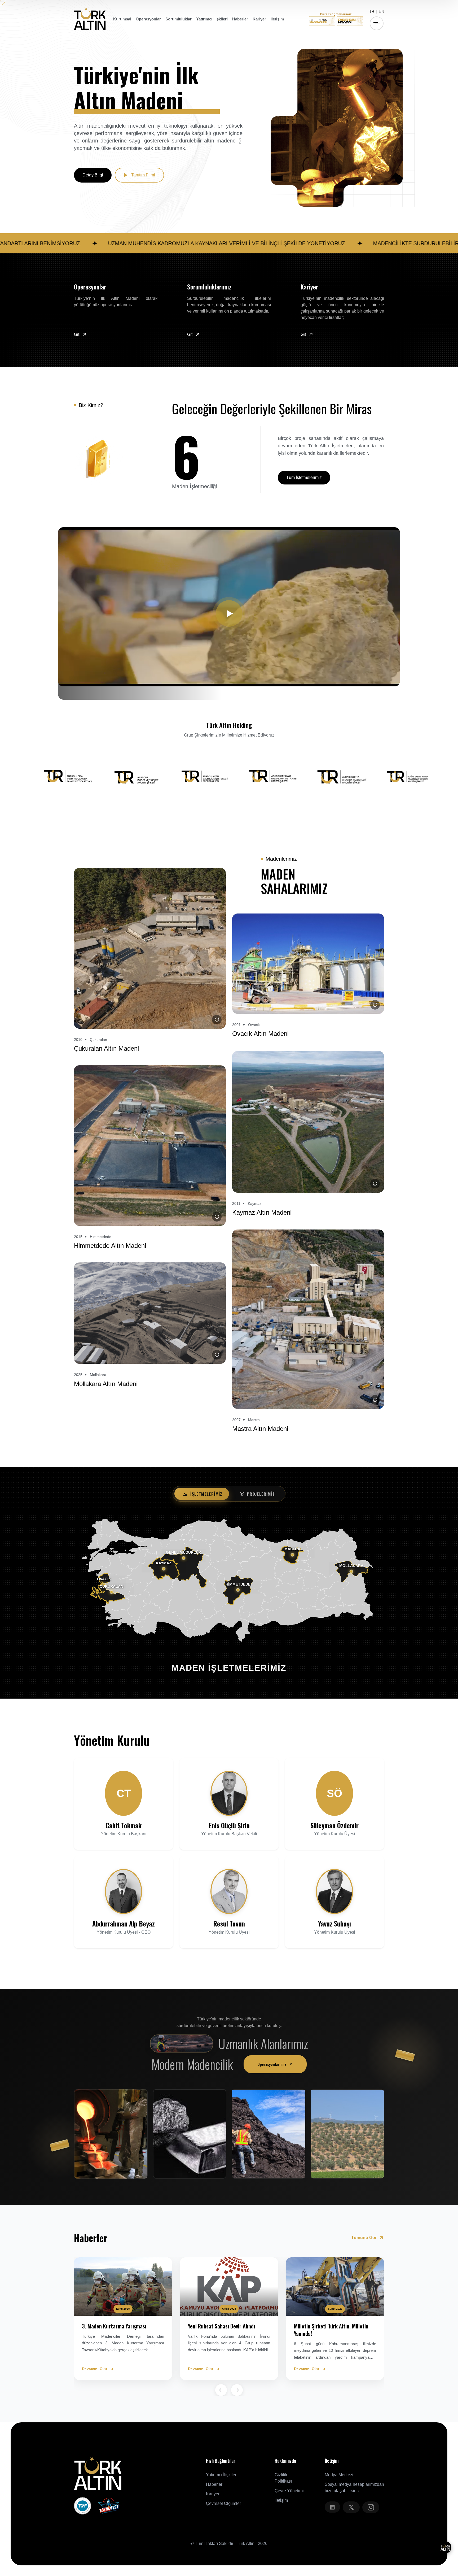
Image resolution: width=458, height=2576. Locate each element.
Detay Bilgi (93, 175)
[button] (221, 2390)
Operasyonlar (148, 19)
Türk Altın (246, 2543)
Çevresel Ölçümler (223, 2503)
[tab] (203, 1494)
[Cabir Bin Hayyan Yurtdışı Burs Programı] (350, 21)
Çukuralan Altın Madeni (106, 1048)
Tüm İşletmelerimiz (304, 477)
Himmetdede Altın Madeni (110, 1246)
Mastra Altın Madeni (260, 1429)
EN (381, 11)
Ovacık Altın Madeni (260, 1034)
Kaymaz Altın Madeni (262, 1212)
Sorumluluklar (179, 19)
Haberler (240, 19)
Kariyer (259, 19)
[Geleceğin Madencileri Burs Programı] (322, 21)
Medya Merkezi (339, 2475)
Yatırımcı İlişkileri (212, 19)
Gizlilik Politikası (283, 2478)
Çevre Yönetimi (289, 2491)
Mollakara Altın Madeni (106, 1384)
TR (372, 11)
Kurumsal (122, 19)
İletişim (277, 19)
